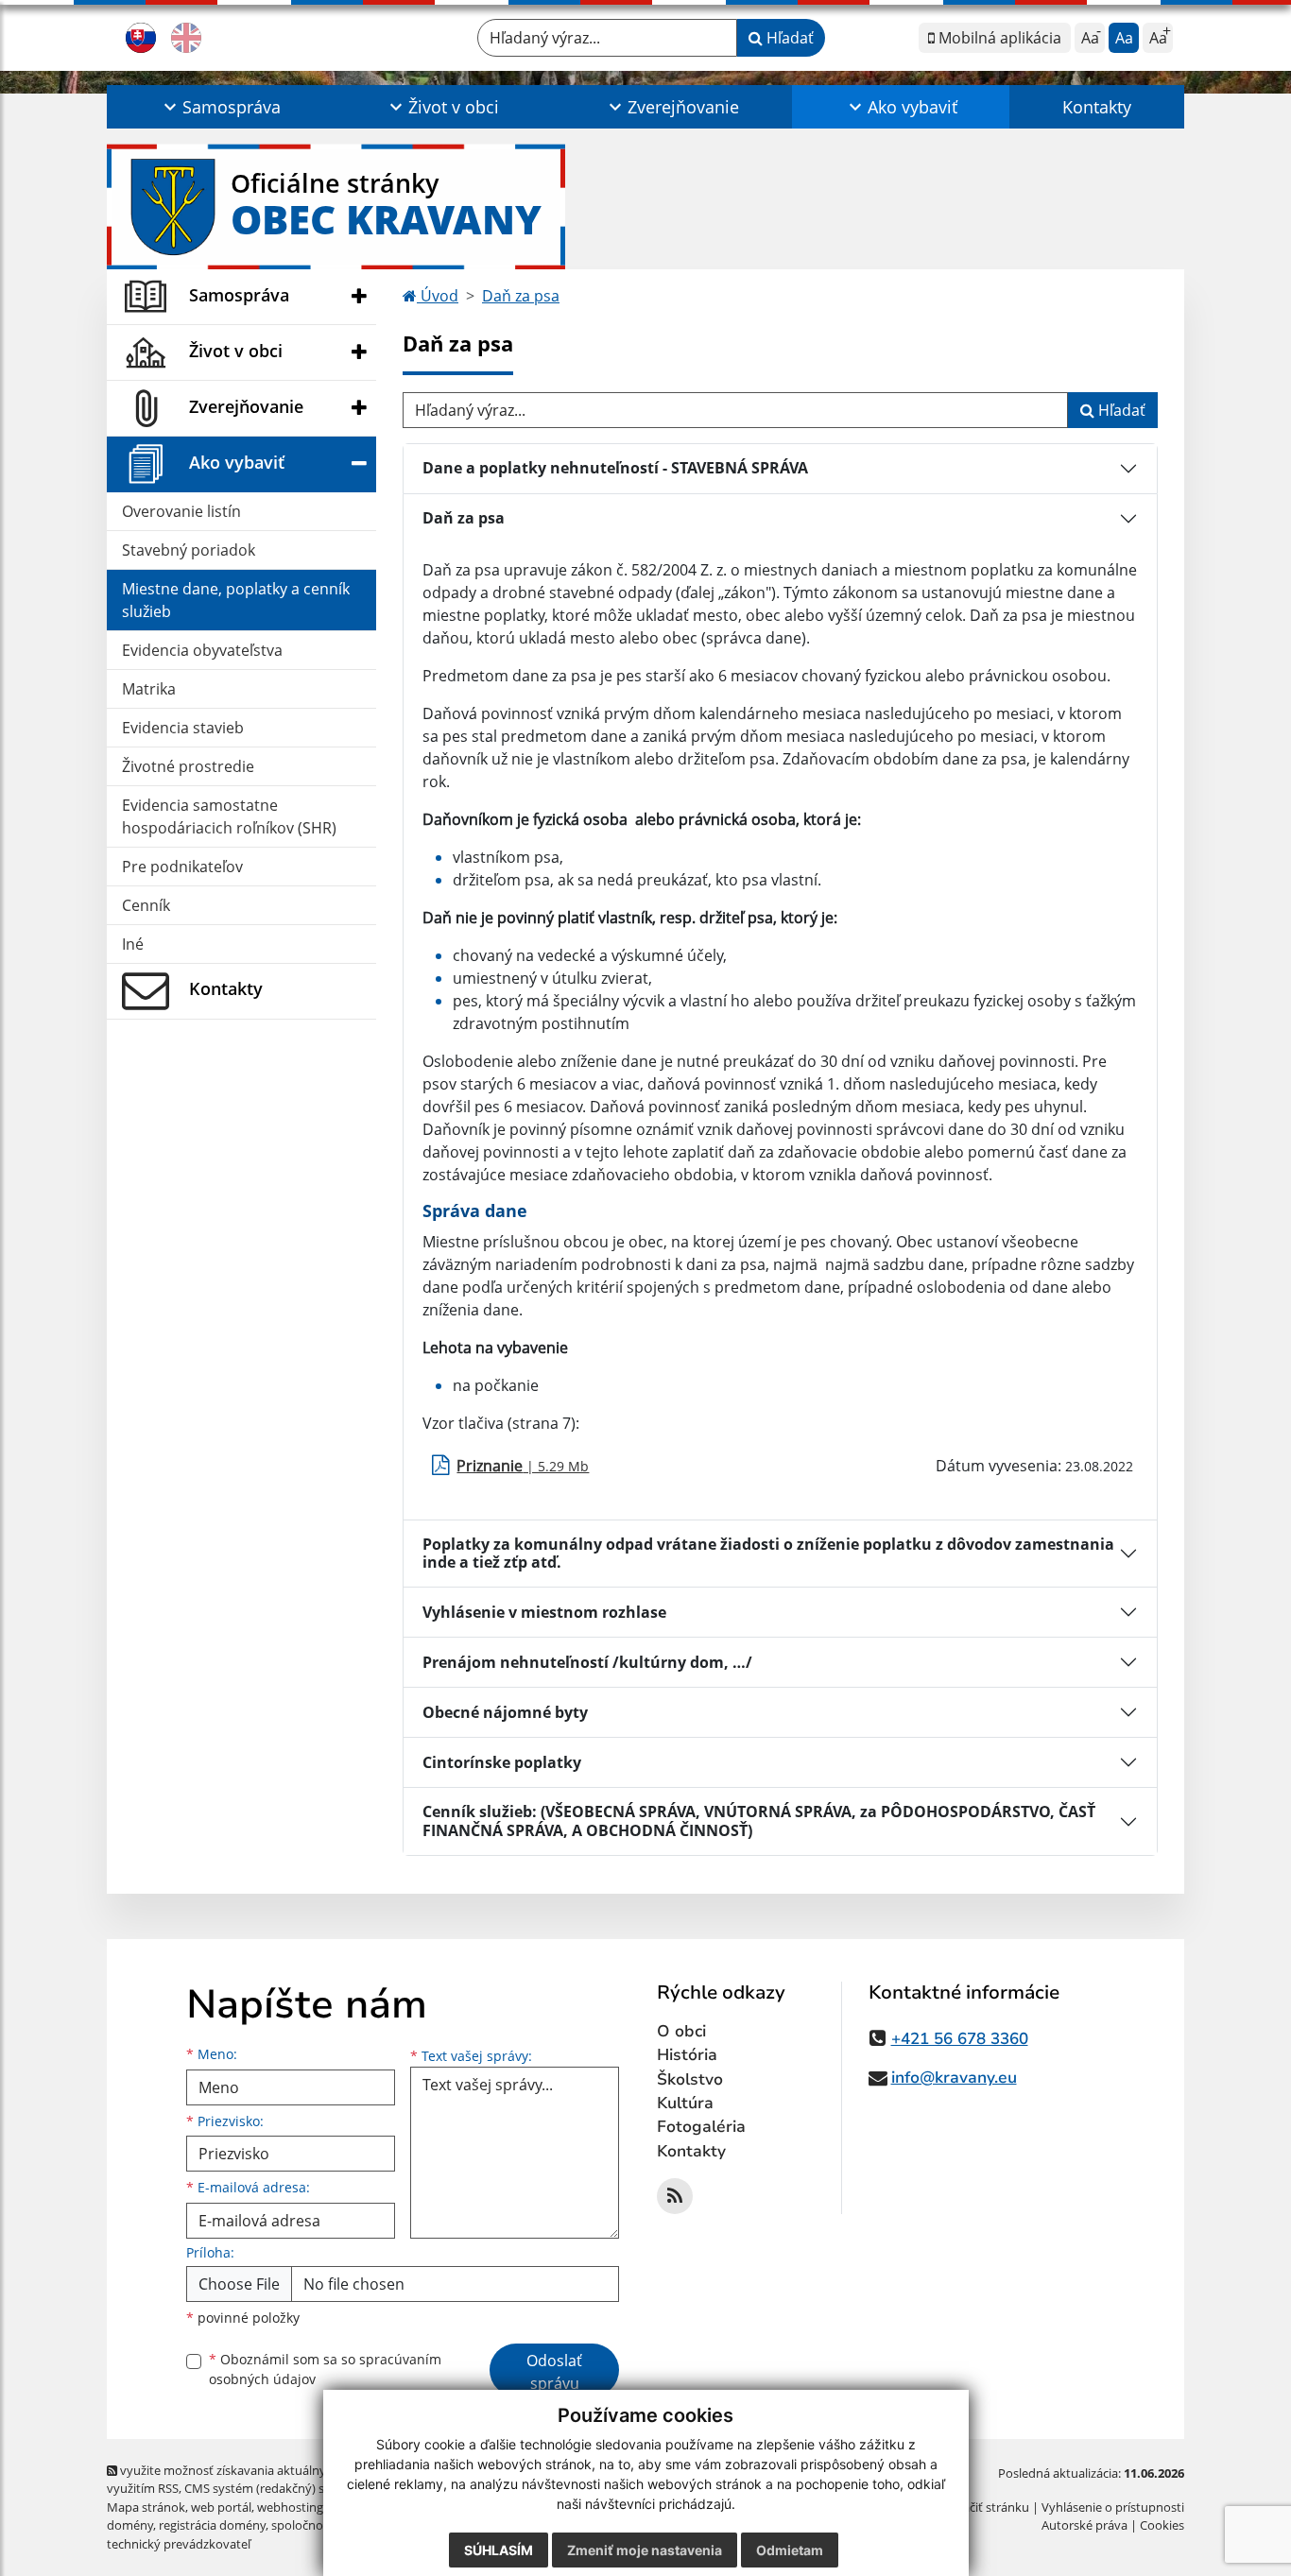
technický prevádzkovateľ (179, 2544)
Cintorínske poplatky (502, 1762)
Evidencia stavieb (183, 728)
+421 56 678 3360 (960, 2039)
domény (130, 2525)
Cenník (146, 905)
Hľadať (788, 38)
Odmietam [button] (790, 2550)
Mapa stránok (146, 2507)
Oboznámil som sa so (325, 2369)
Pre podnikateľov (182, 867)
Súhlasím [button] (499, 2550)
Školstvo (690, 2079)
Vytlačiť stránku (985, 2507)
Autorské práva (1084, 2525)
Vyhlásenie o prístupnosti (1113, 2507)
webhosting (290, 2507)
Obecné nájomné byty (505, 1712)
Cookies (1162, 2525)
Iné (133, 944)
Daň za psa (521, 296)
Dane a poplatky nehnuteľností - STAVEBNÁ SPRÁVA (615, 468)
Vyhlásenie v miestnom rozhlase (544, 1612)
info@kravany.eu (954, 2078)
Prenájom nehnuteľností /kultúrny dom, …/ (587, 1662)
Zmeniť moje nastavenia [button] (645, 2550)
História (687, 2055)
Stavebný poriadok (189, 550)
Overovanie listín (181, 511)
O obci (681, 2031)
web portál (221, 2507)
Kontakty (1097, 107)
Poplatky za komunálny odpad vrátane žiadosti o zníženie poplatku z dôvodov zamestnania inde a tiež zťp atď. (768, 1553)
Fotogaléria (701, 2127)
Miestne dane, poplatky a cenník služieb (236, 600)
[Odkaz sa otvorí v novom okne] (675, 2196)
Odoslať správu (554, 2372)
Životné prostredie (188, 766)
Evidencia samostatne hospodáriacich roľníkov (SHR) (229, 816)
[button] (220, 107)
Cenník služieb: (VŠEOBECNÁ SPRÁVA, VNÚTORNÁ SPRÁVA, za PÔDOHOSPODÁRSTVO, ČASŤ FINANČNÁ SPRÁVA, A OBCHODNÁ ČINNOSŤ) (759, 1820)
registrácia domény (212, 2525)
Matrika (149, 689)
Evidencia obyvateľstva (202, 650)
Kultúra (685, 2103)
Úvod (438, 296)
